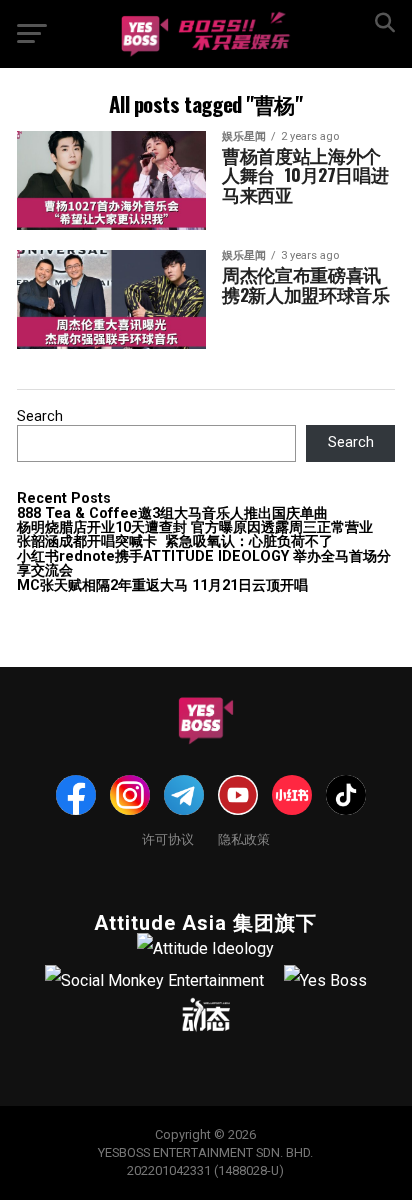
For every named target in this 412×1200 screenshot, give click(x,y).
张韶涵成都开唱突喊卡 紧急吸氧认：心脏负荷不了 (175, 541)
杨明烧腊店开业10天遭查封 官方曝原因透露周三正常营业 (195, 527)
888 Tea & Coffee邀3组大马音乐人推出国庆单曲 (172, 513)
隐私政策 (244, 838)
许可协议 (168, 838)
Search (40, 416)
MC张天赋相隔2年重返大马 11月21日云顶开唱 (162, 585)
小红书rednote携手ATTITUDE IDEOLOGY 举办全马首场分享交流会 (204, 563)
